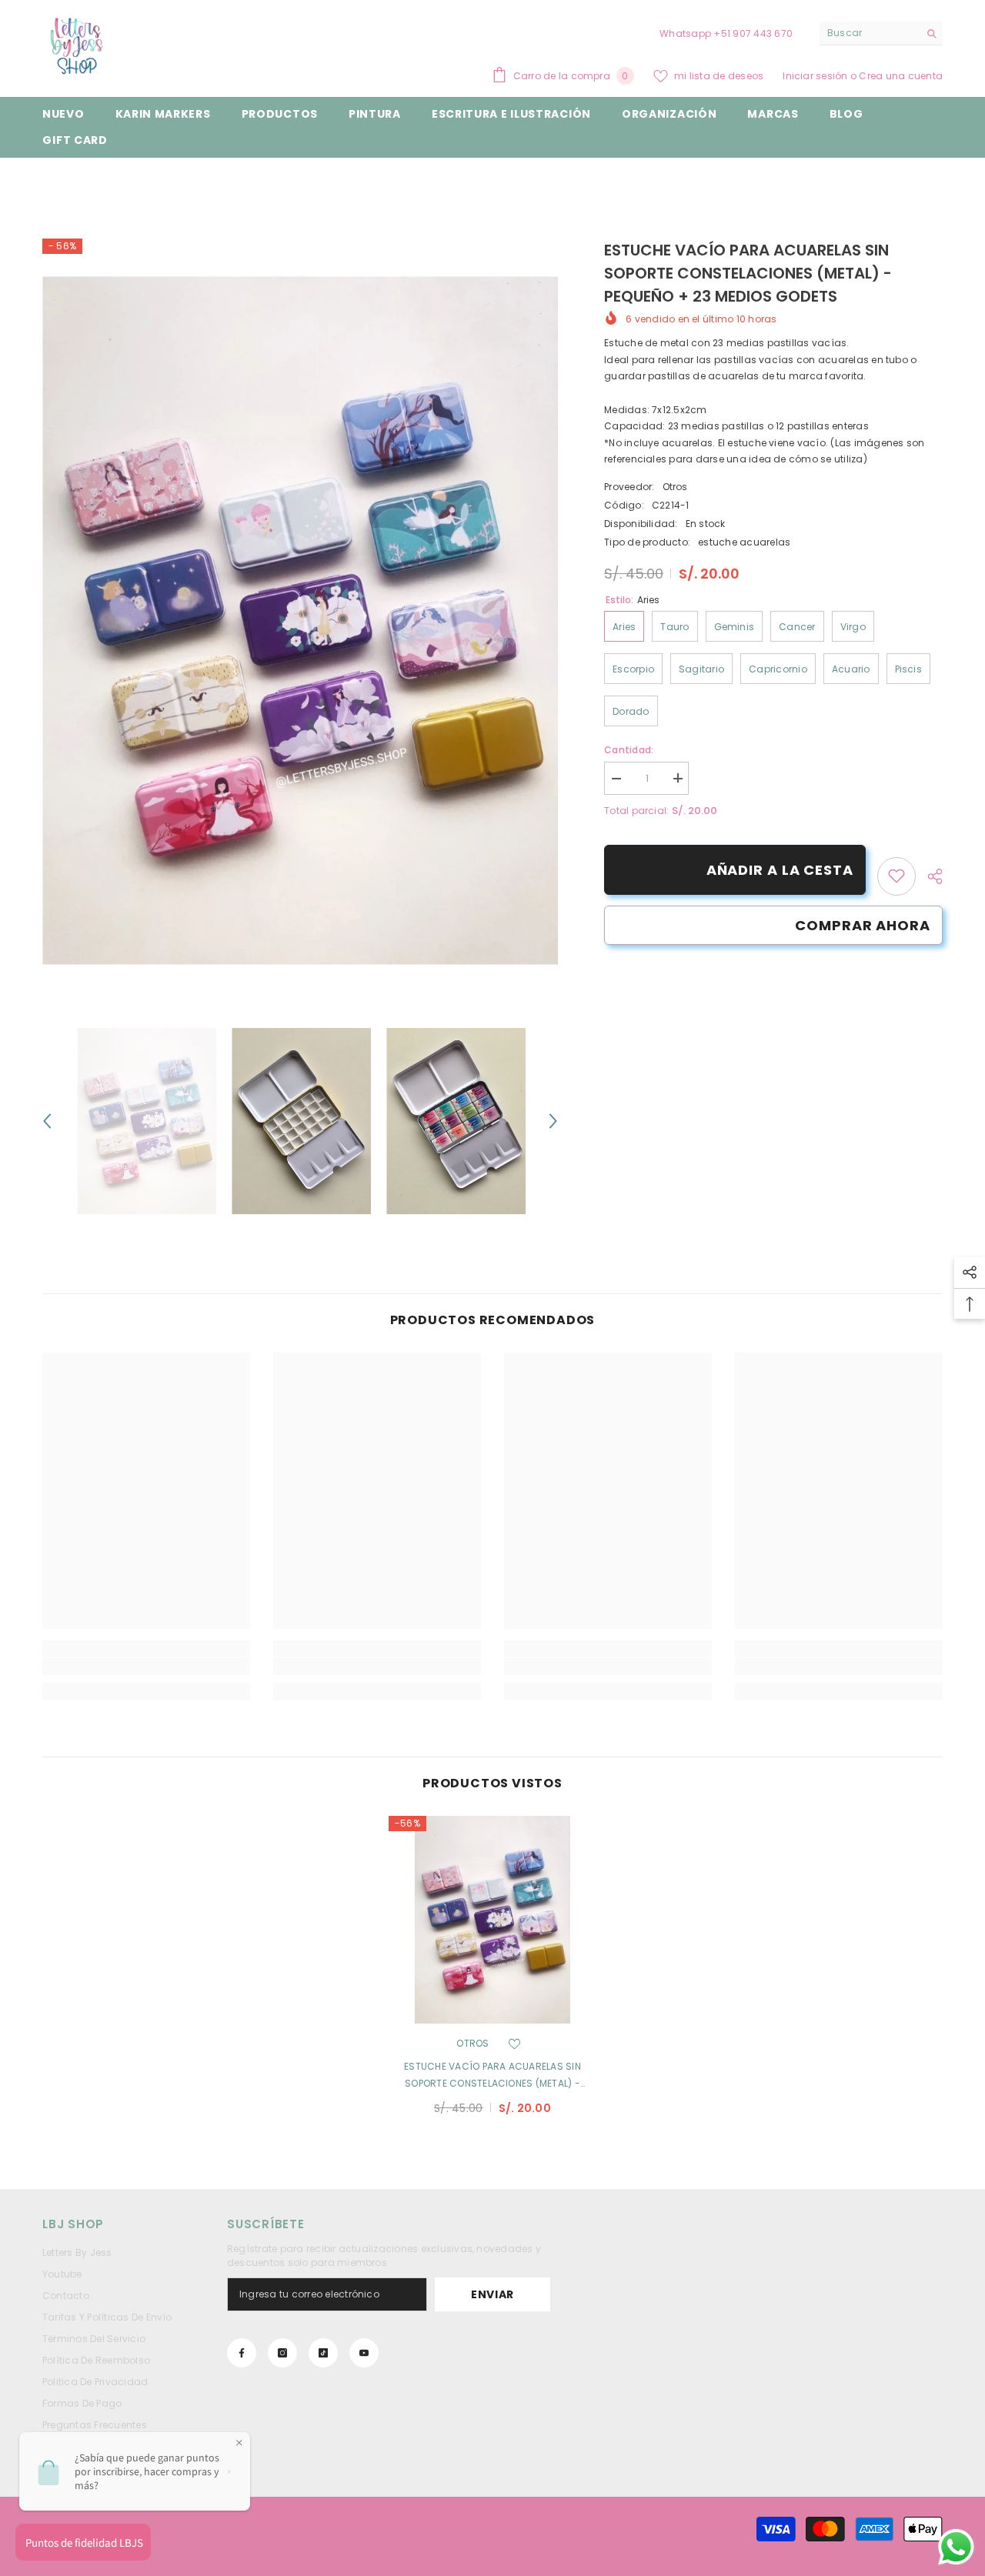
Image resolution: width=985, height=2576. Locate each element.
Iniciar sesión (816, 76)
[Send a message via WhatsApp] (956, 2547)
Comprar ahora (863, 924)
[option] (301, 621)
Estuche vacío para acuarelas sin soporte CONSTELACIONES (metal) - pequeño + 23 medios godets (492, 2076)
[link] (897, 876)
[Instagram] (282, 2353)
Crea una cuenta (901, 76)
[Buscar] (881, 33)
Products (112, 181)
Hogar (57, 181)
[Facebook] (242, 2353)
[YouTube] (364, 2353)
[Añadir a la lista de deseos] (515, 2044)
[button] (47, 1121)
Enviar (492, 2294)
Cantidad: (629, 749)
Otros (675, 486)
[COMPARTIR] (929, 876)
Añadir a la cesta (780, 870)
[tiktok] (323, 2353)
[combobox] (869, 33)
